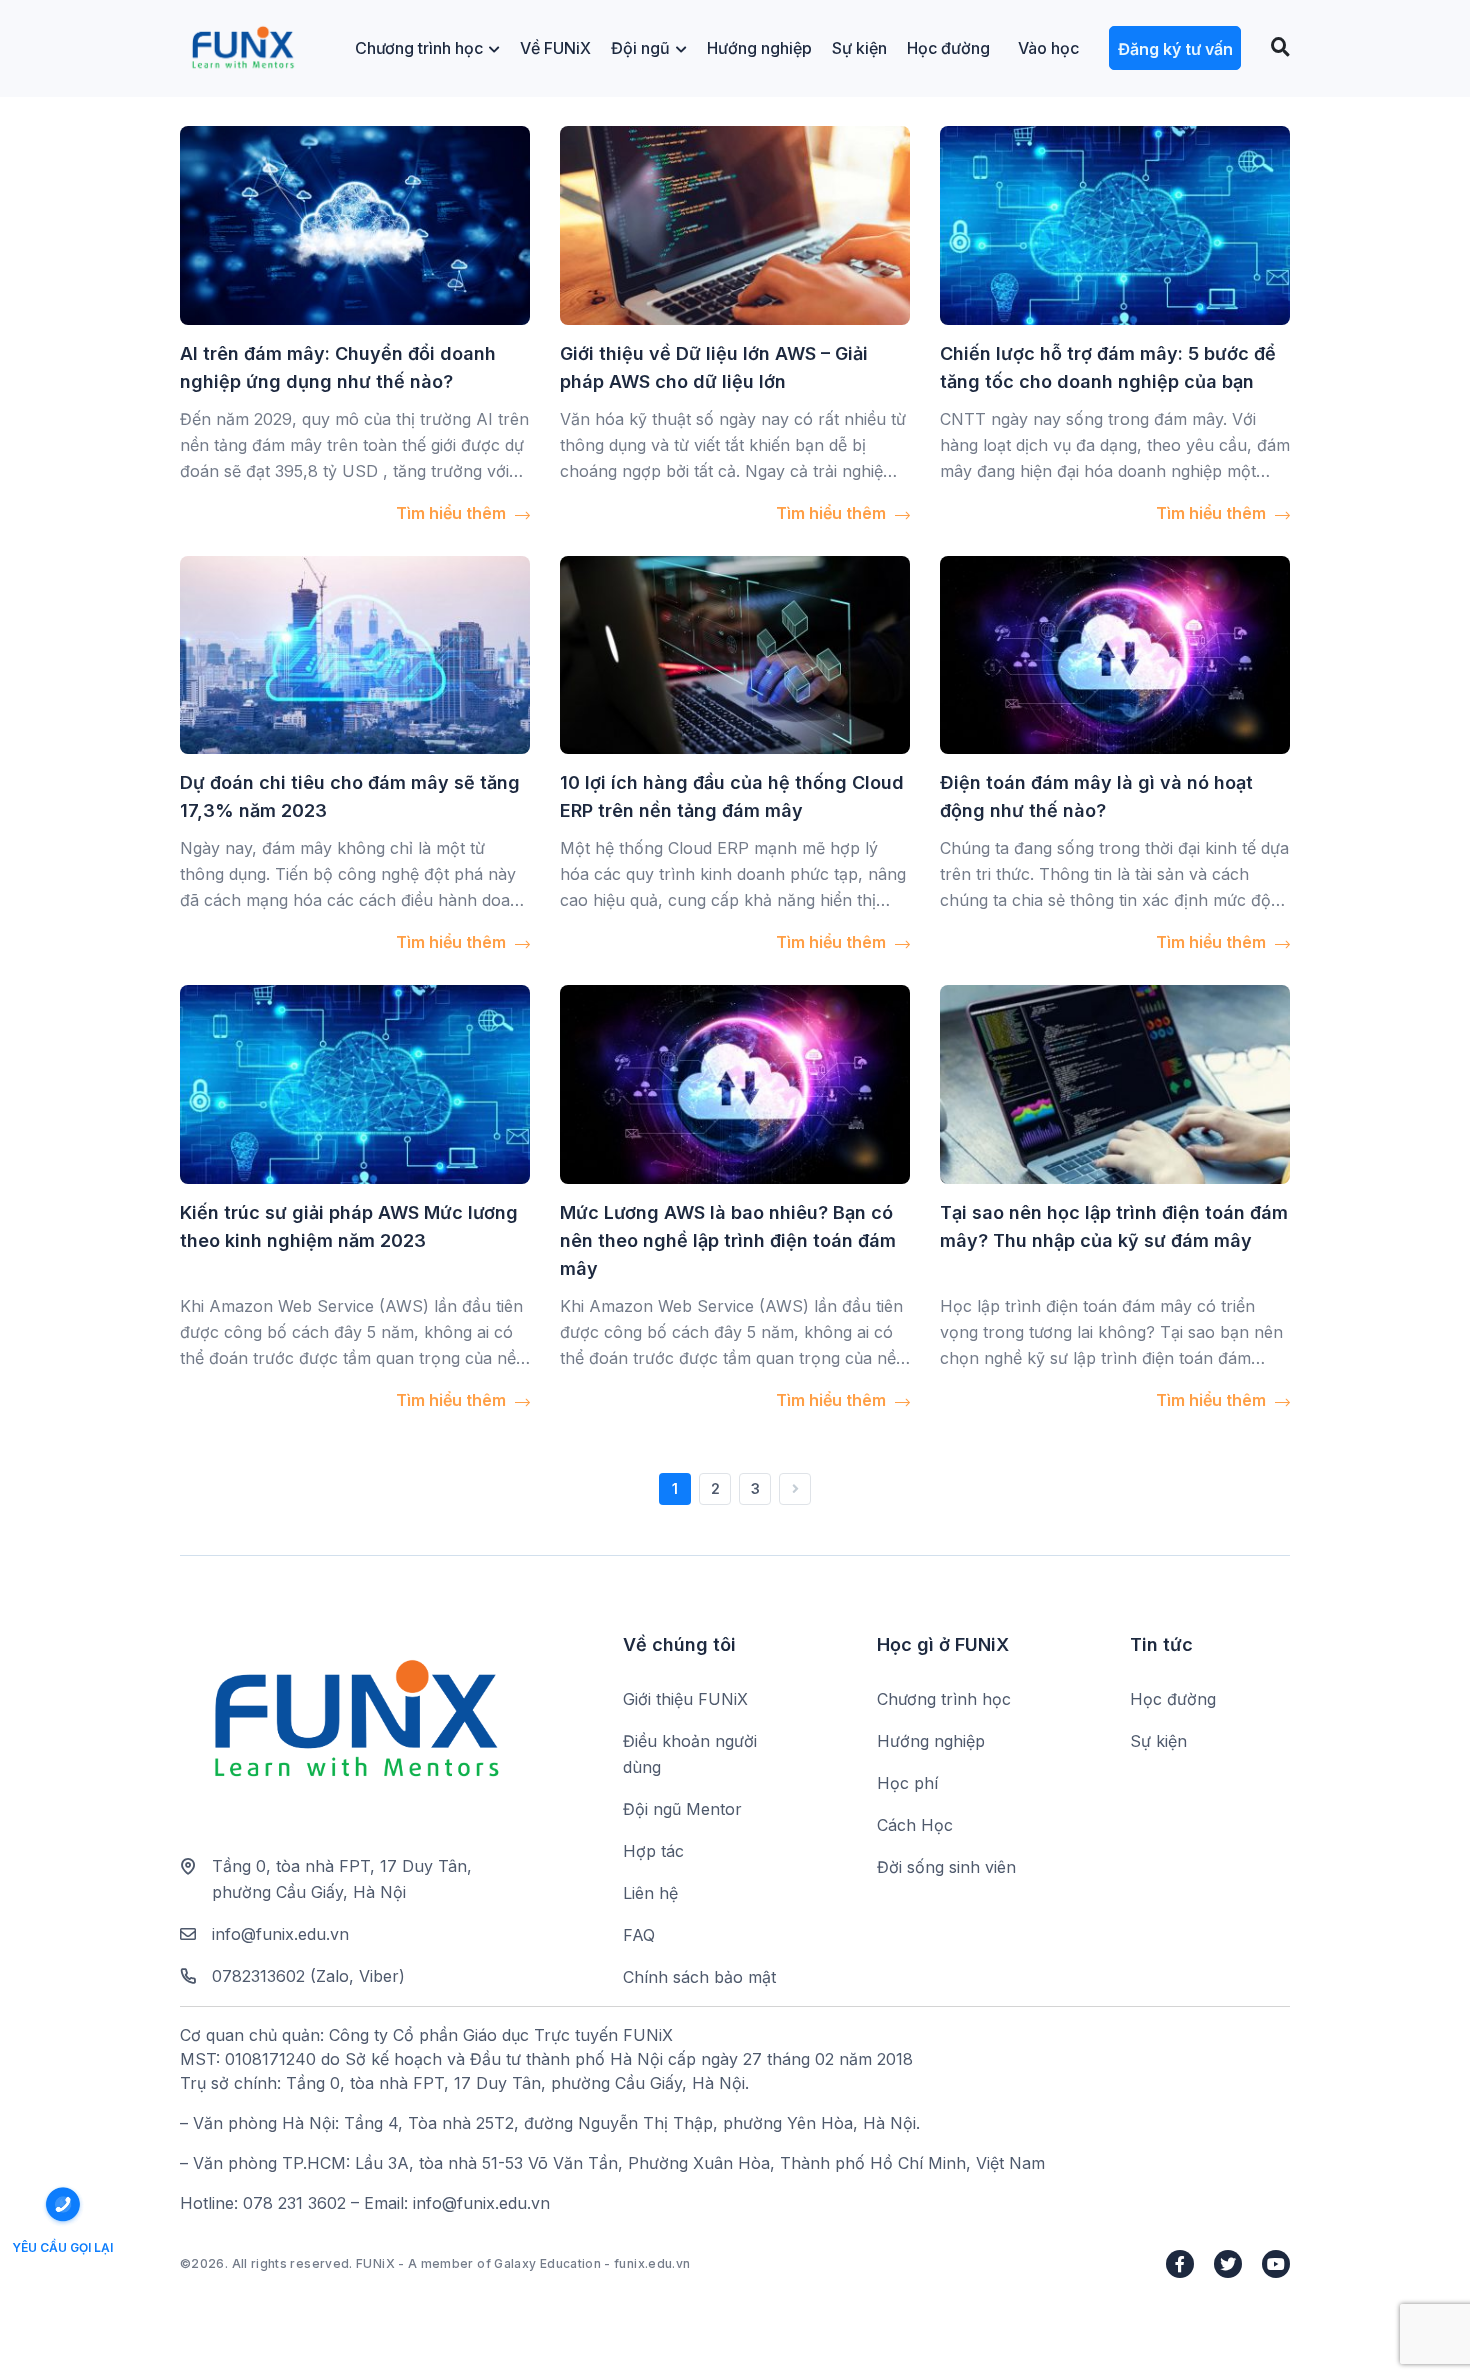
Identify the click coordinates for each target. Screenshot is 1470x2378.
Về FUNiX (555, 48)
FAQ (639, 1935)
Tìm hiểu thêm (453, 513)
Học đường (948, 48)
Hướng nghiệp (759, 48)
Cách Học (915, 1825)
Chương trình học (419, 48)
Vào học (1048, 48)
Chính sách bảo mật (699, 1977)
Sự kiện (859, 48)
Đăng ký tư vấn (1175, 49)
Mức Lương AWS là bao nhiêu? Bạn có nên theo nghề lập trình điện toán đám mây (728, 1240)
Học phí (907, 1783)
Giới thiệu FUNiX (685, 1699)
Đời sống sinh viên (946, 1867)
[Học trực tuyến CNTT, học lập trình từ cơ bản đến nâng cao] (242, 48)
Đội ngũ (640, 48)
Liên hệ (650, 1893)
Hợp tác (653, 1851)
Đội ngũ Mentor (682, 1809)
